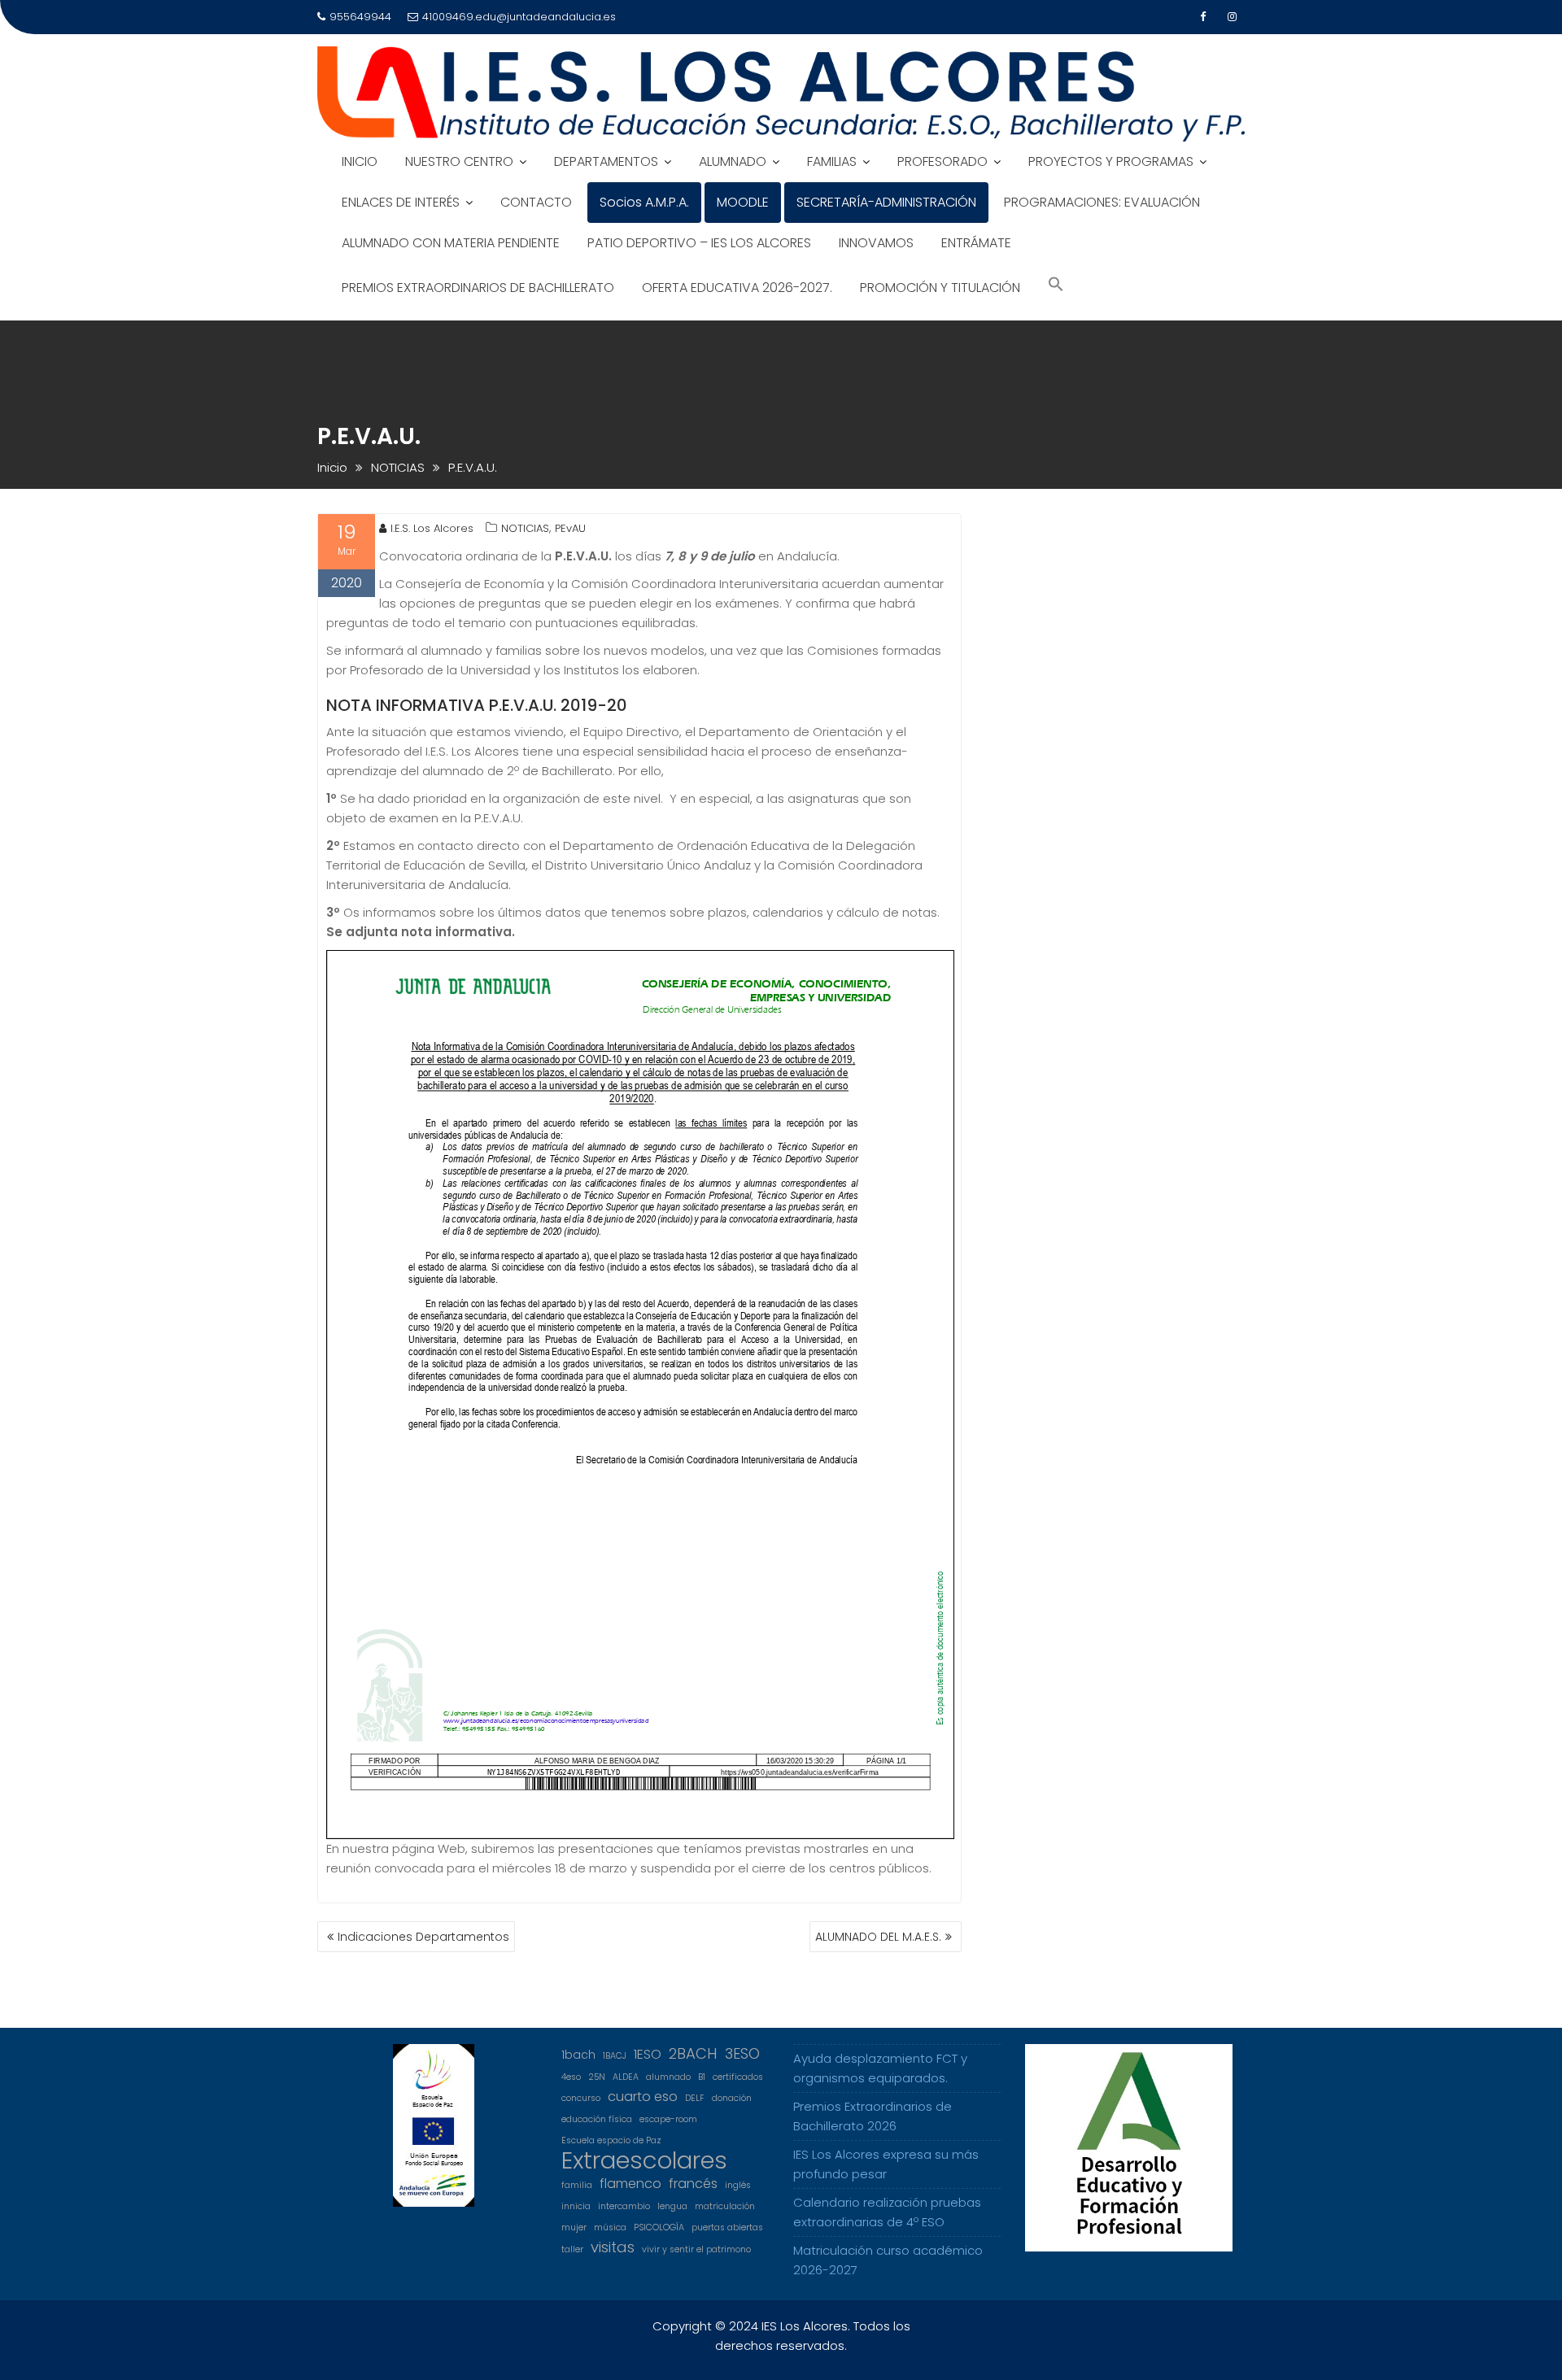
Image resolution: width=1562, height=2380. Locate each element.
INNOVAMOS (876, 243)
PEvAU (570, 528)
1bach (578, 2055)
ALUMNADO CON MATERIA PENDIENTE (451, 243)
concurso (581, 2098)
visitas (613, 2247)
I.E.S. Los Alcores (432, 528)
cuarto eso (643, 2097)
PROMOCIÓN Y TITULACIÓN (940, 288)
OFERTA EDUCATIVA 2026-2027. (737, 288)
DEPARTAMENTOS (606, 161)
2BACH (693, 2054)
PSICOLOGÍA (659, 2227)
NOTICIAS (525, 528)
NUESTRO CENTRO (459, 161)
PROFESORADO (942, 161)
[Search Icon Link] (1056, 286)
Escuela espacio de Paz (611, 2140)
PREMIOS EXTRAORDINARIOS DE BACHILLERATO (478, 288)
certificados (738, 2077)
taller (572, 2249)
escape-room (668, 2119)
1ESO (648, 2054)
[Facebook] (1202, 17)
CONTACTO (536, 202)
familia (577, 2185)
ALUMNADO (733, 161)
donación (732, 2098)
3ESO (742, 2054)
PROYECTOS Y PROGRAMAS (1111, 161)
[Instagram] (1232, 17)
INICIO (360, 161)
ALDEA (626, 2077)
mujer (574, 2227)
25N (597, 2077)
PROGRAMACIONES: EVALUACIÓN (1102, 202)
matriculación (725, 2206)
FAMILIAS (832, 161)
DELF (695, 2098)
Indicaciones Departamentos (423, 1937)
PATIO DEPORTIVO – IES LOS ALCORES (699, 243)
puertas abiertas (727, 2227)
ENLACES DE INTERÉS (401, 202)
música (610, 2227)
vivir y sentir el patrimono (696, 2249)
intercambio (624, 2206)
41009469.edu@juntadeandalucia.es (519, 17)
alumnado (668, 2077)
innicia (576, 2206)
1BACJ (615, 2056)
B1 (702, 2077)
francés (693, 2184)
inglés (738, 2185)
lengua (672, 2206)
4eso (571, 2077)
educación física (597, 2119)
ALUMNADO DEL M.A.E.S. (878, 1937)
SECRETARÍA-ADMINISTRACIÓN (886, 202)
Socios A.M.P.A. (644, 202)
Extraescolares (644, 2160)
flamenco (630, 2184)
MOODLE (743, 202)
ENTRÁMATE (976, 243)
